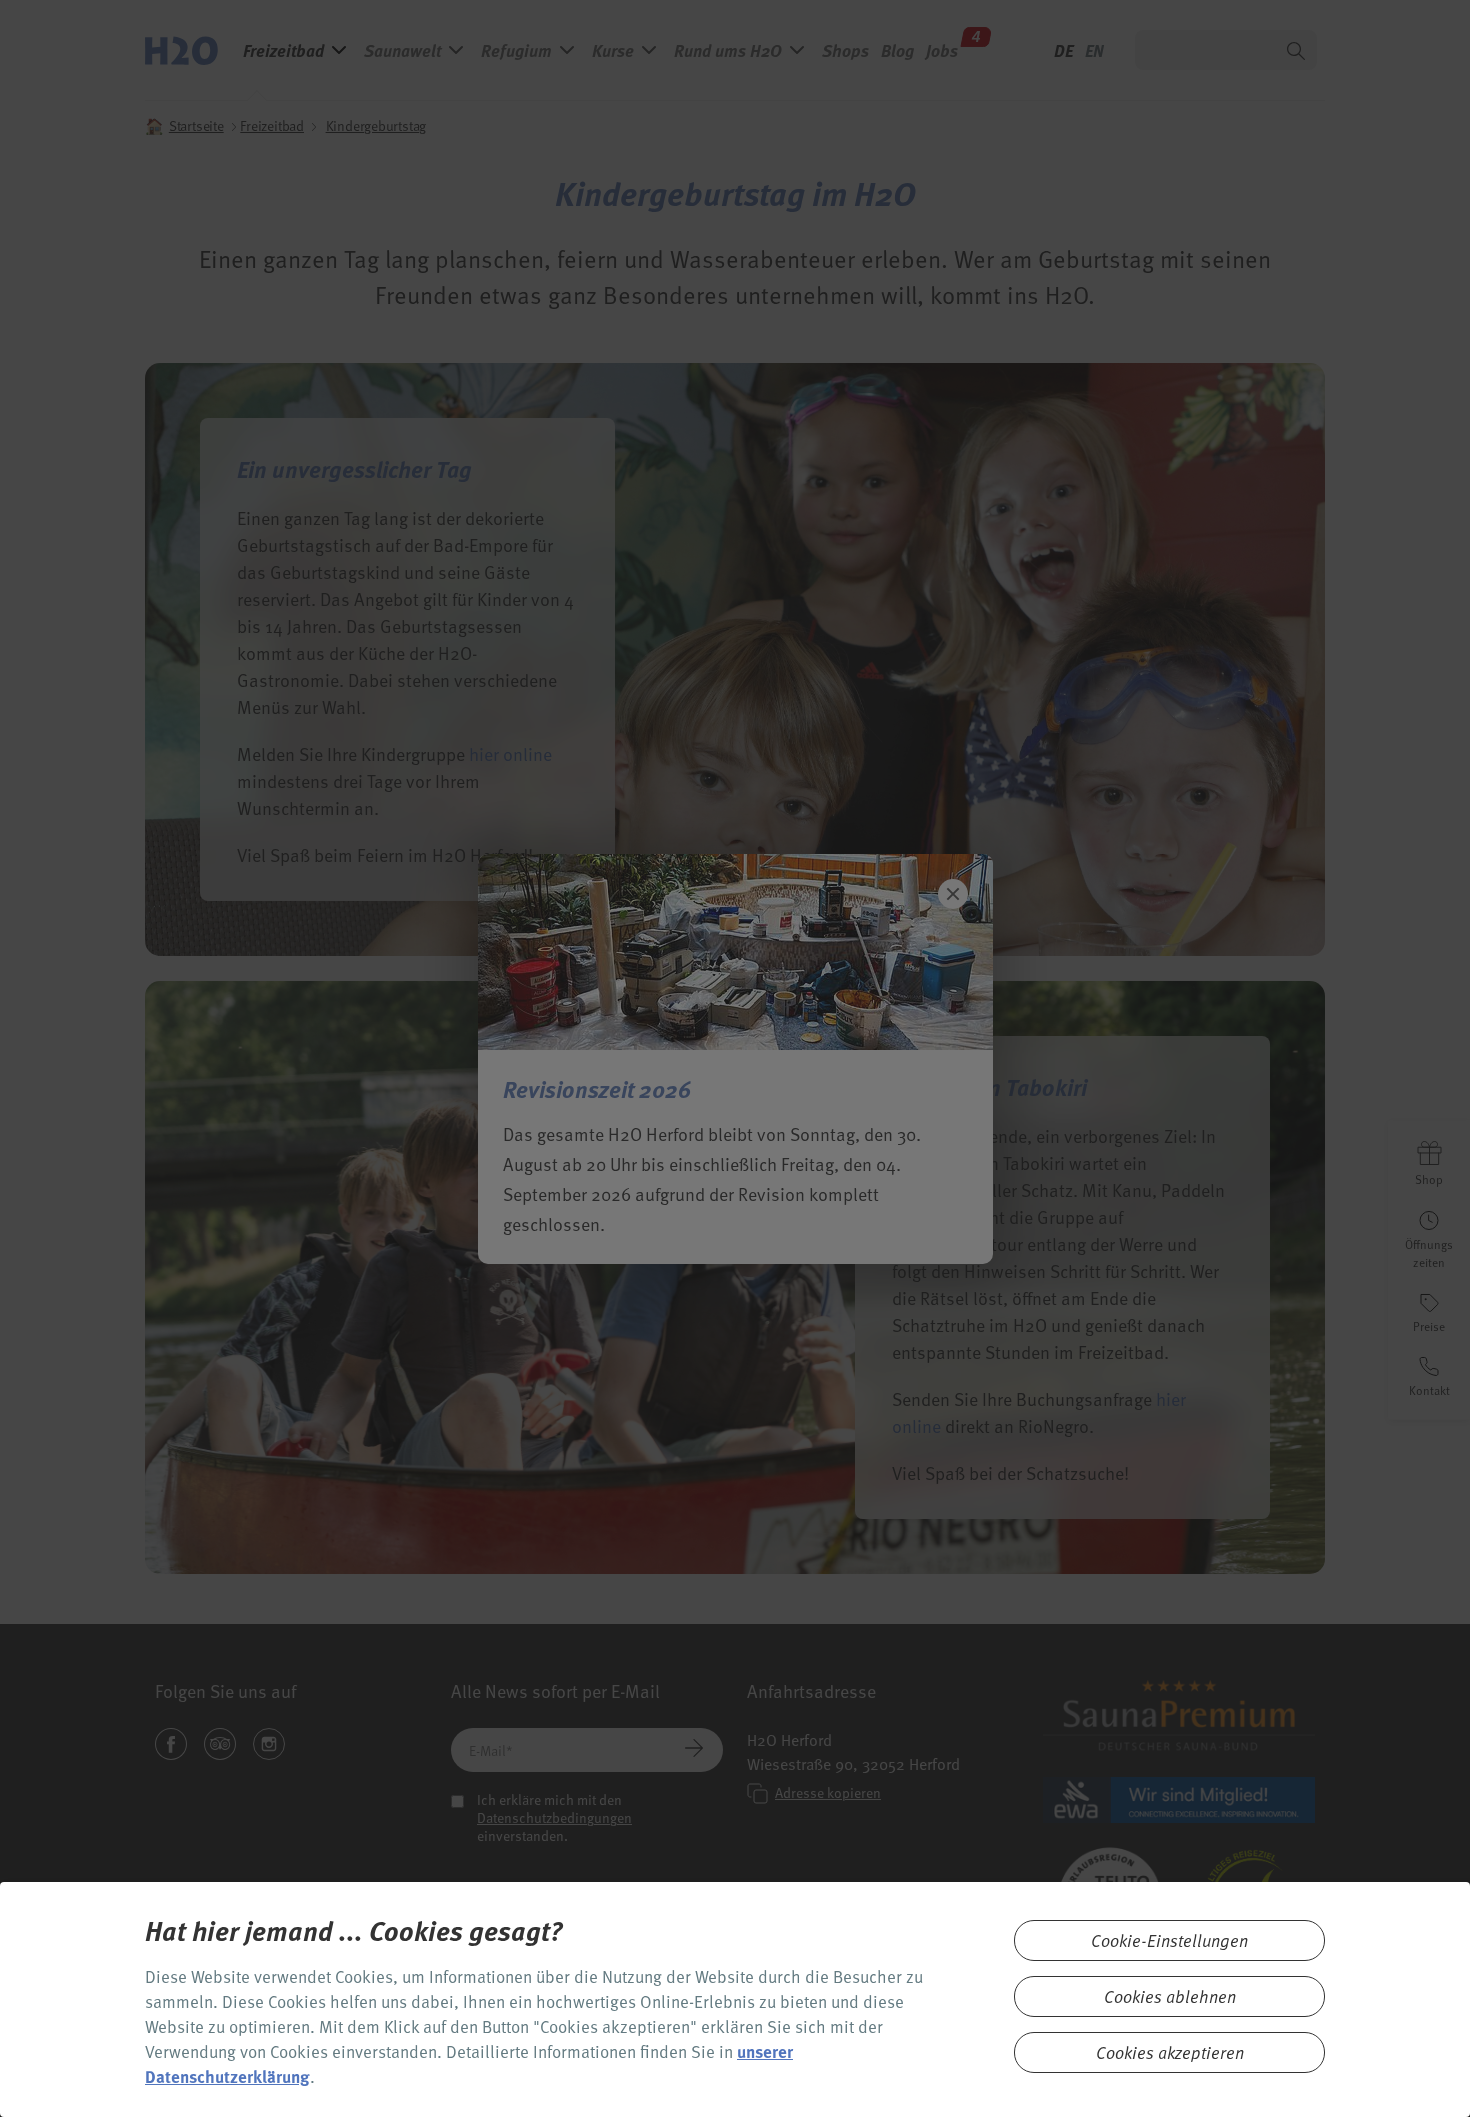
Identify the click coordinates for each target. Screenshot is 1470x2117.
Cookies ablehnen (1170, 1996)
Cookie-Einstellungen (1169, 1940)
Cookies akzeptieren (1170, 2052)
